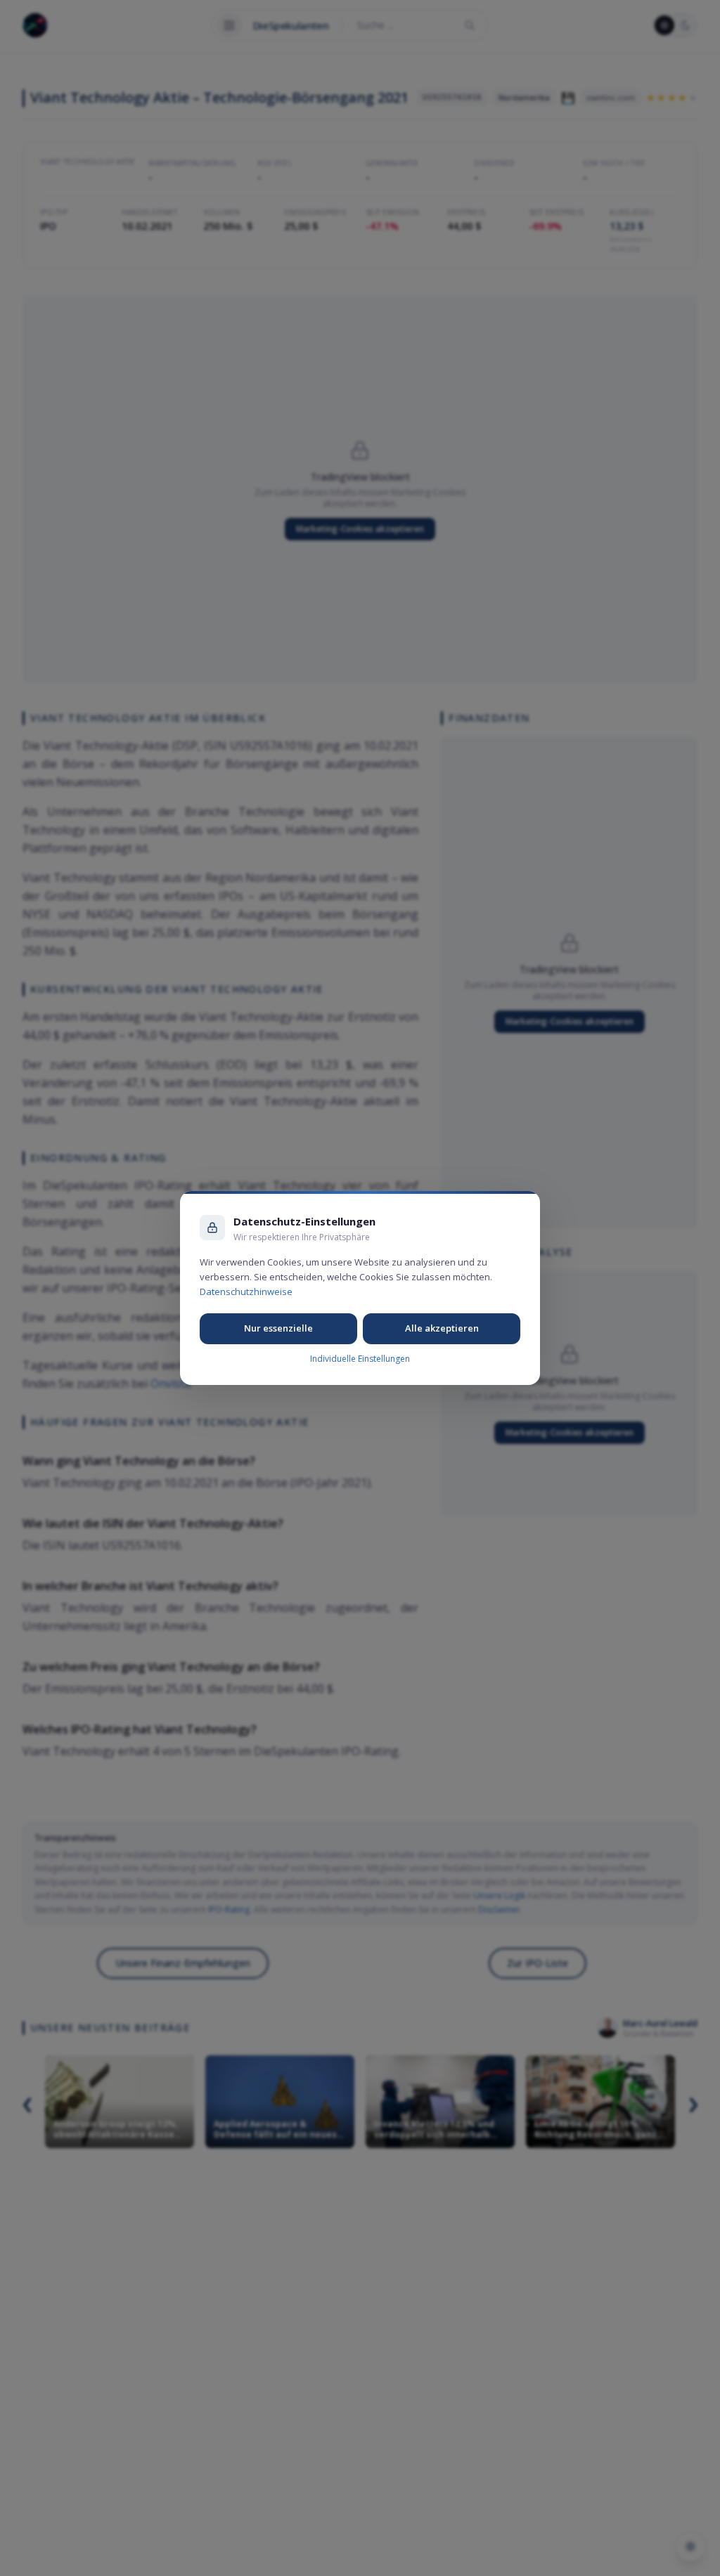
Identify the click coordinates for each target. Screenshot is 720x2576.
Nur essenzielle (278, 1328)
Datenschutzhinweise (246, 1292)
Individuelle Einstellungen (360, 1359)
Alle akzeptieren (442, 1328)
